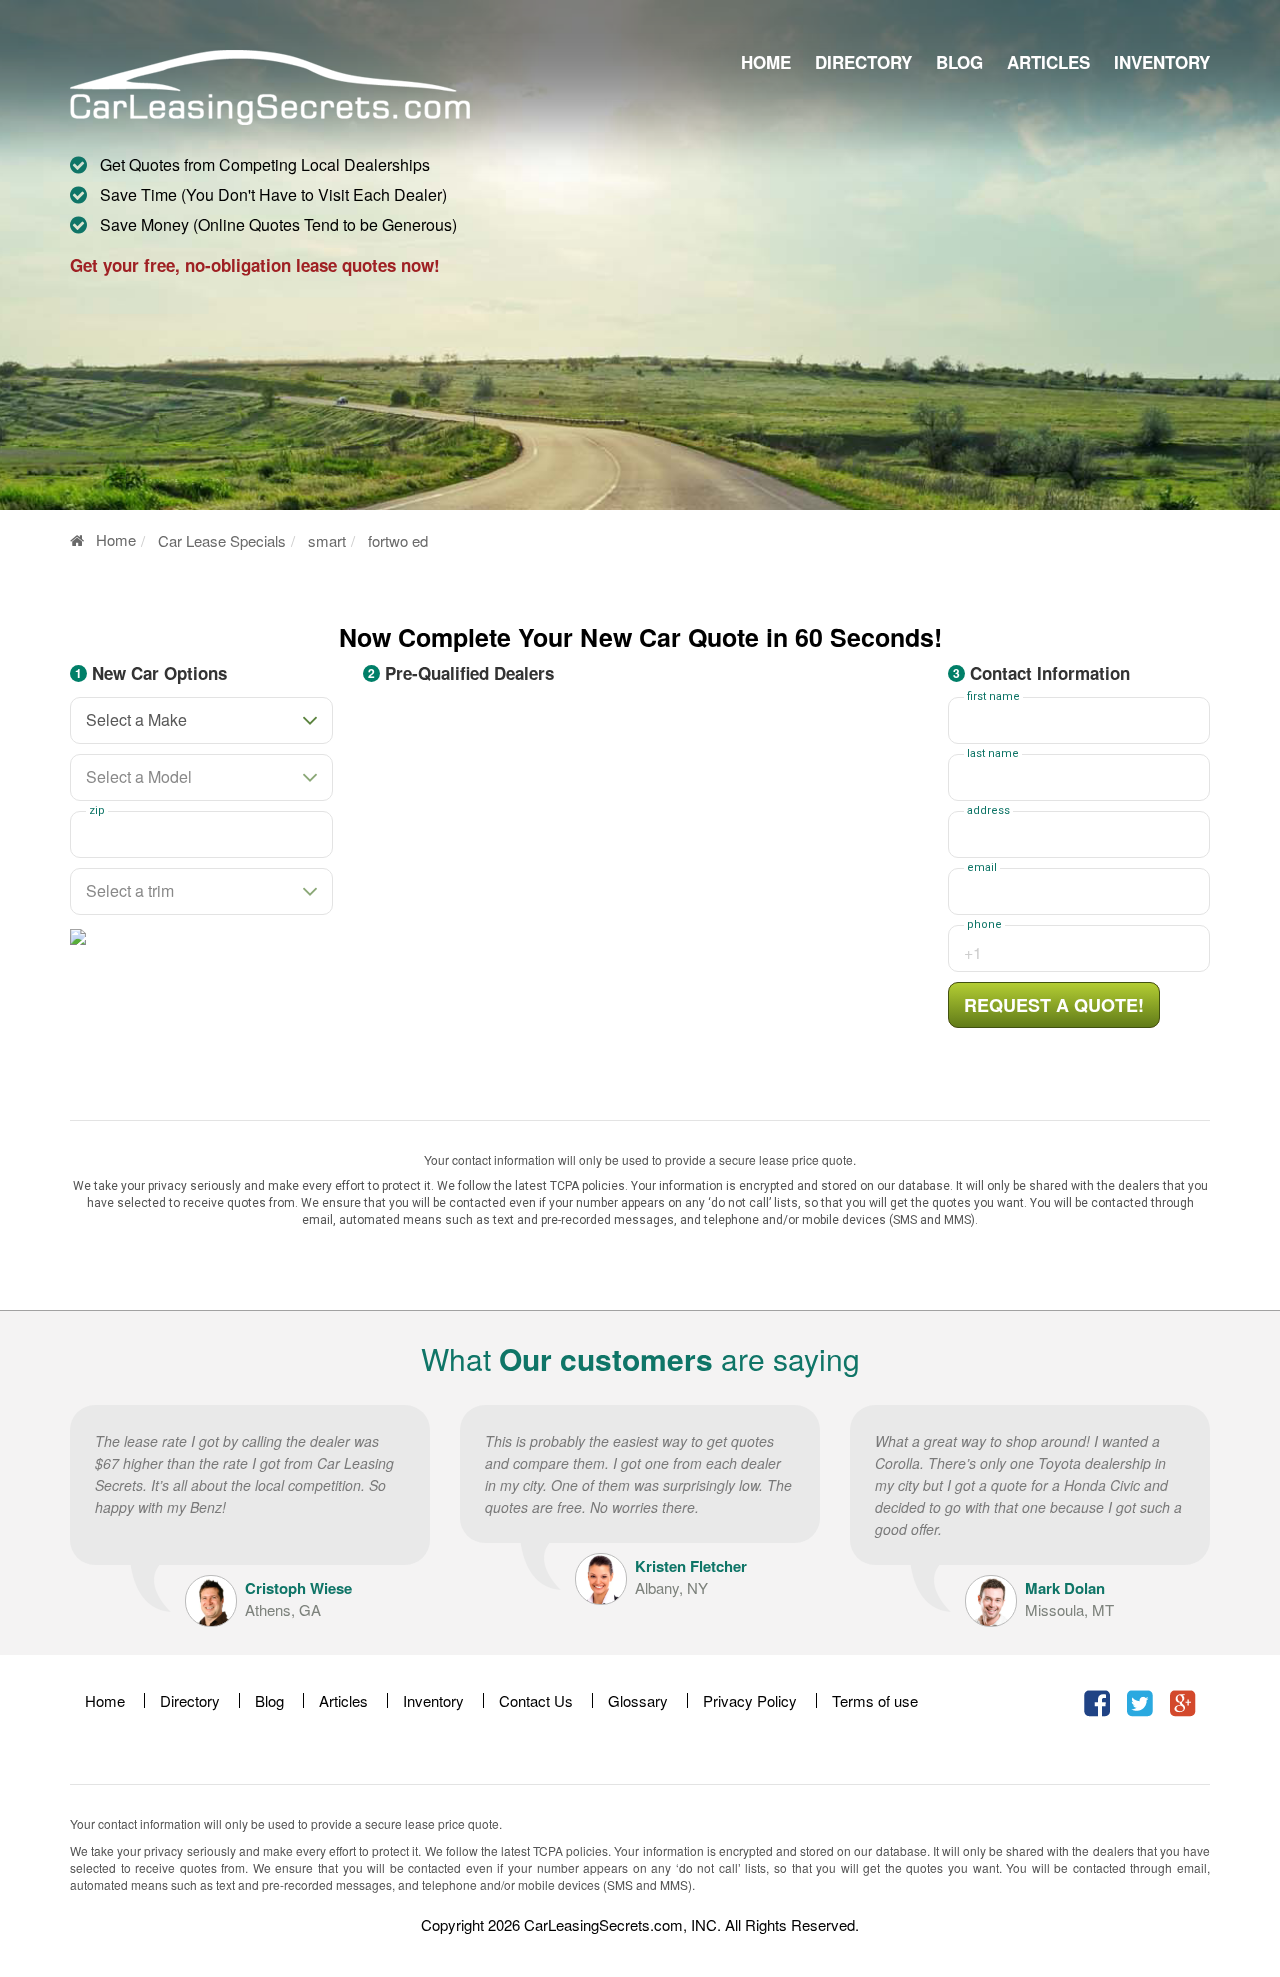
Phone (984, 925)
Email (982, 868)
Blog (959, 62)
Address (988, 811)
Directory (863, 62)
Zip (97, 811)
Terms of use (875, 1700)
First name (993, 697)
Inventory (1162, 62)
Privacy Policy (750, 1700)
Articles (1048, 62)
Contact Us (536, 1700)
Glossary (638, 1700)
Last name (993, 754)
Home (766, 62)
